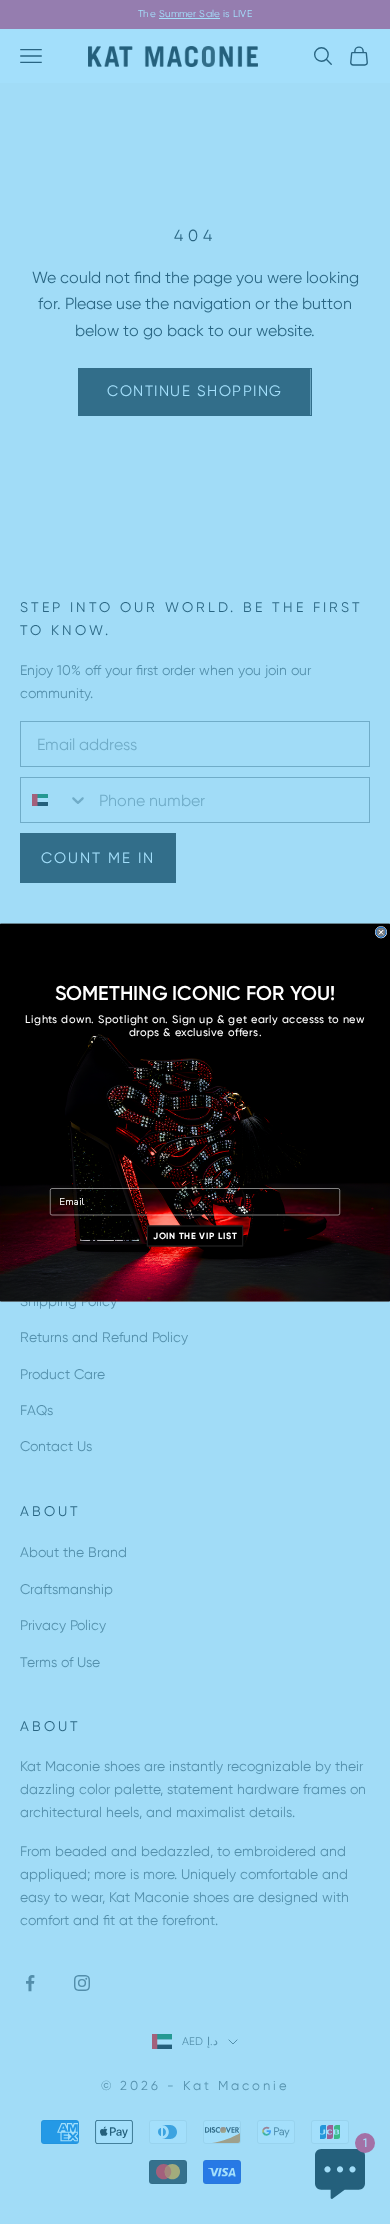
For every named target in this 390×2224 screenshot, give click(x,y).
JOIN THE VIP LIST (195, 1235)
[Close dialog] (381, 932)
